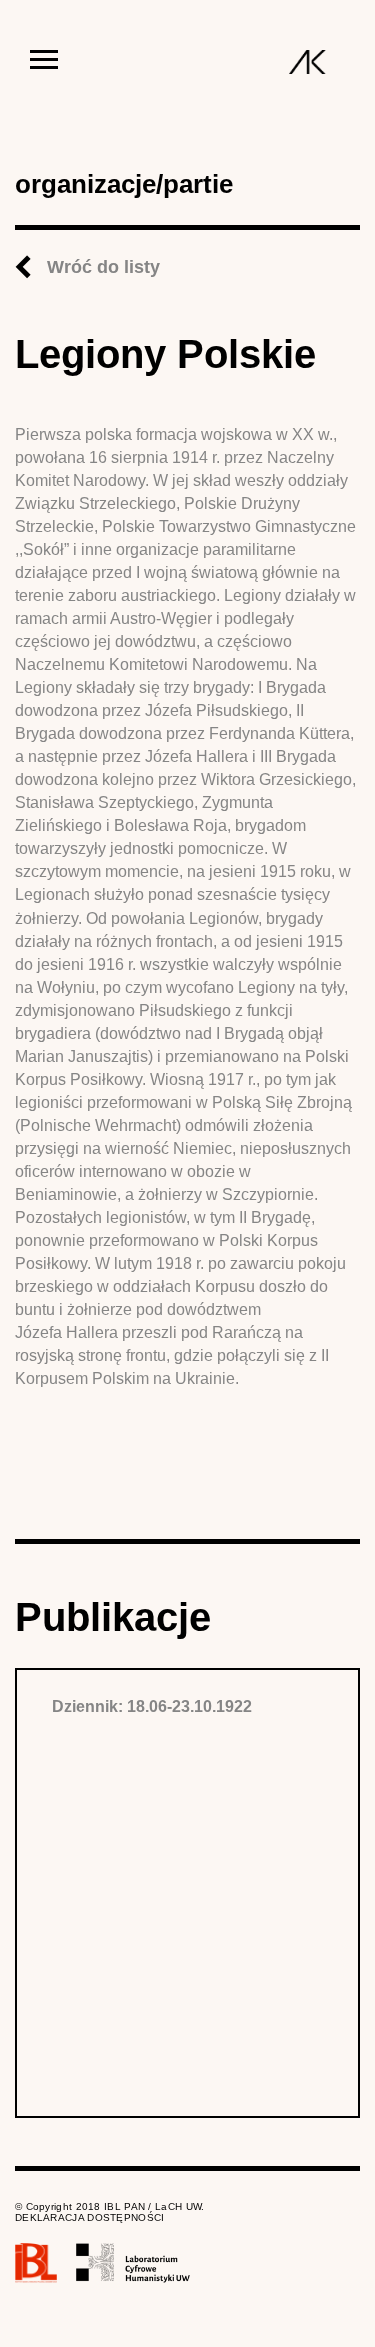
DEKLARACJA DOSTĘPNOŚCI (90, 2217)
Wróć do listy (103, 267)
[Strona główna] (307, 62)
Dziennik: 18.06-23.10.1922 (152, 1706)
